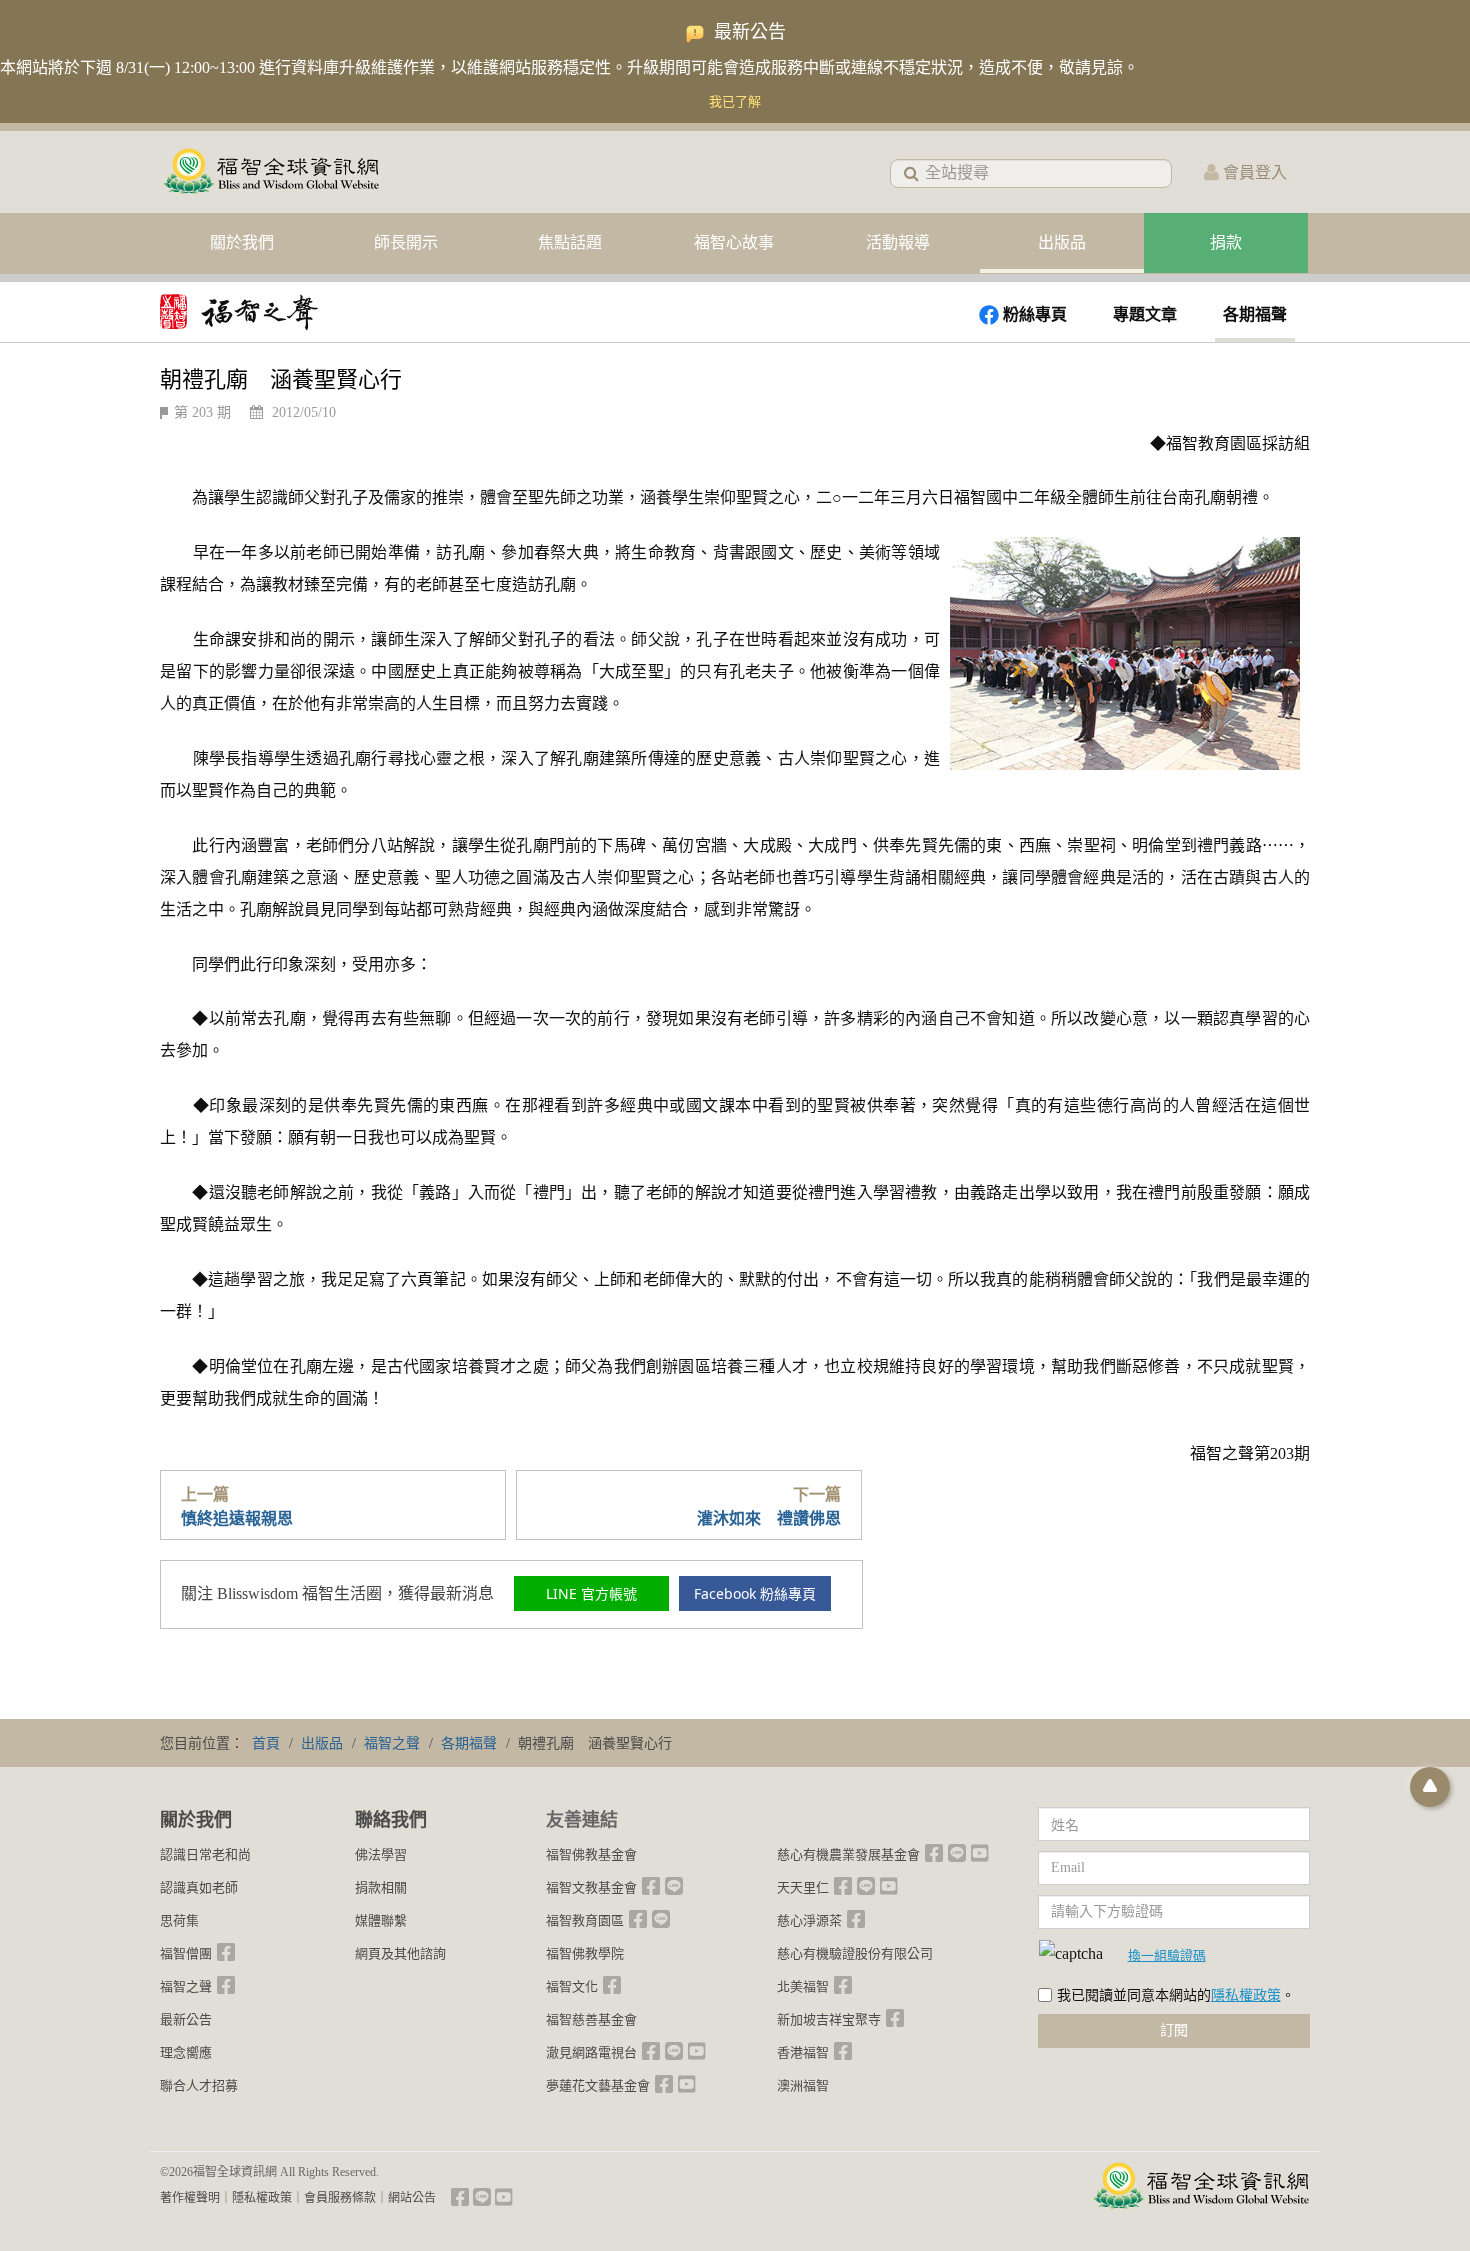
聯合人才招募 (199, 2085)
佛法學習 (381, 1854)
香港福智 (803, 2052)
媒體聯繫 (381, 1920)
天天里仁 (803, 1887)
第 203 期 (202, 412)
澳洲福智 (803, 2085)
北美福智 (803, 1986)
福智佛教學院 (585, 1953)
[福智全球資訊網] (270, 172)
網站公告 (412, 2198)
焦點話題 (570, 242)
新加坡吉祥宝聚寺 (829, 2019)
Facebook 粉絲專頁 (755, 1593)
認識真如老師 (199, 1887)
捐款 (1226, 242)
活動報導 (898, 242)
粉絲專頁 (1035, 314)
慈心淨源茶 (809, 1920)
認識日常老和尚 (205, 1854)
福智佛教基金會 (591, 1854)
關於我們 (242, 242)
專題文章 (1145, 314)
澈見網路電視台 (591, 2052)
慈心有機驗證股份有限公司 (855, 1953)
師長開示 (406, 242)
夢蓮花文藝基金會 (598, 2085)
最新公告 (186, 2019)
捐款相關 (381, 1887)
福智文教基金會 (591, 1887)
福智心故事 (734, 242)
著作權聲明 (190, 2198)
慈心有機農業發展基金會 (848, 1854)
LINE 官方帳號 (591, 1593)
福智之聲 (186, 1986)
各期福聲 (1255, 314)
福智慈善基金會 (591, 2019)
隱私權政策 (1246, 1995)
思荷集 (179, 1920)
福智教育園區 (585, 1920)
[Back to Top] (1430, 1787)
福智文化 (572, 1986)
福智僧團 (186, 1953)
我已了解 (735, 101)
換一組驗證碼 (1167, 1955)
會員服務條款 (340, 2198)
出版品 (1062, 242)
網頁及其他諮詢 (400, 1953)
